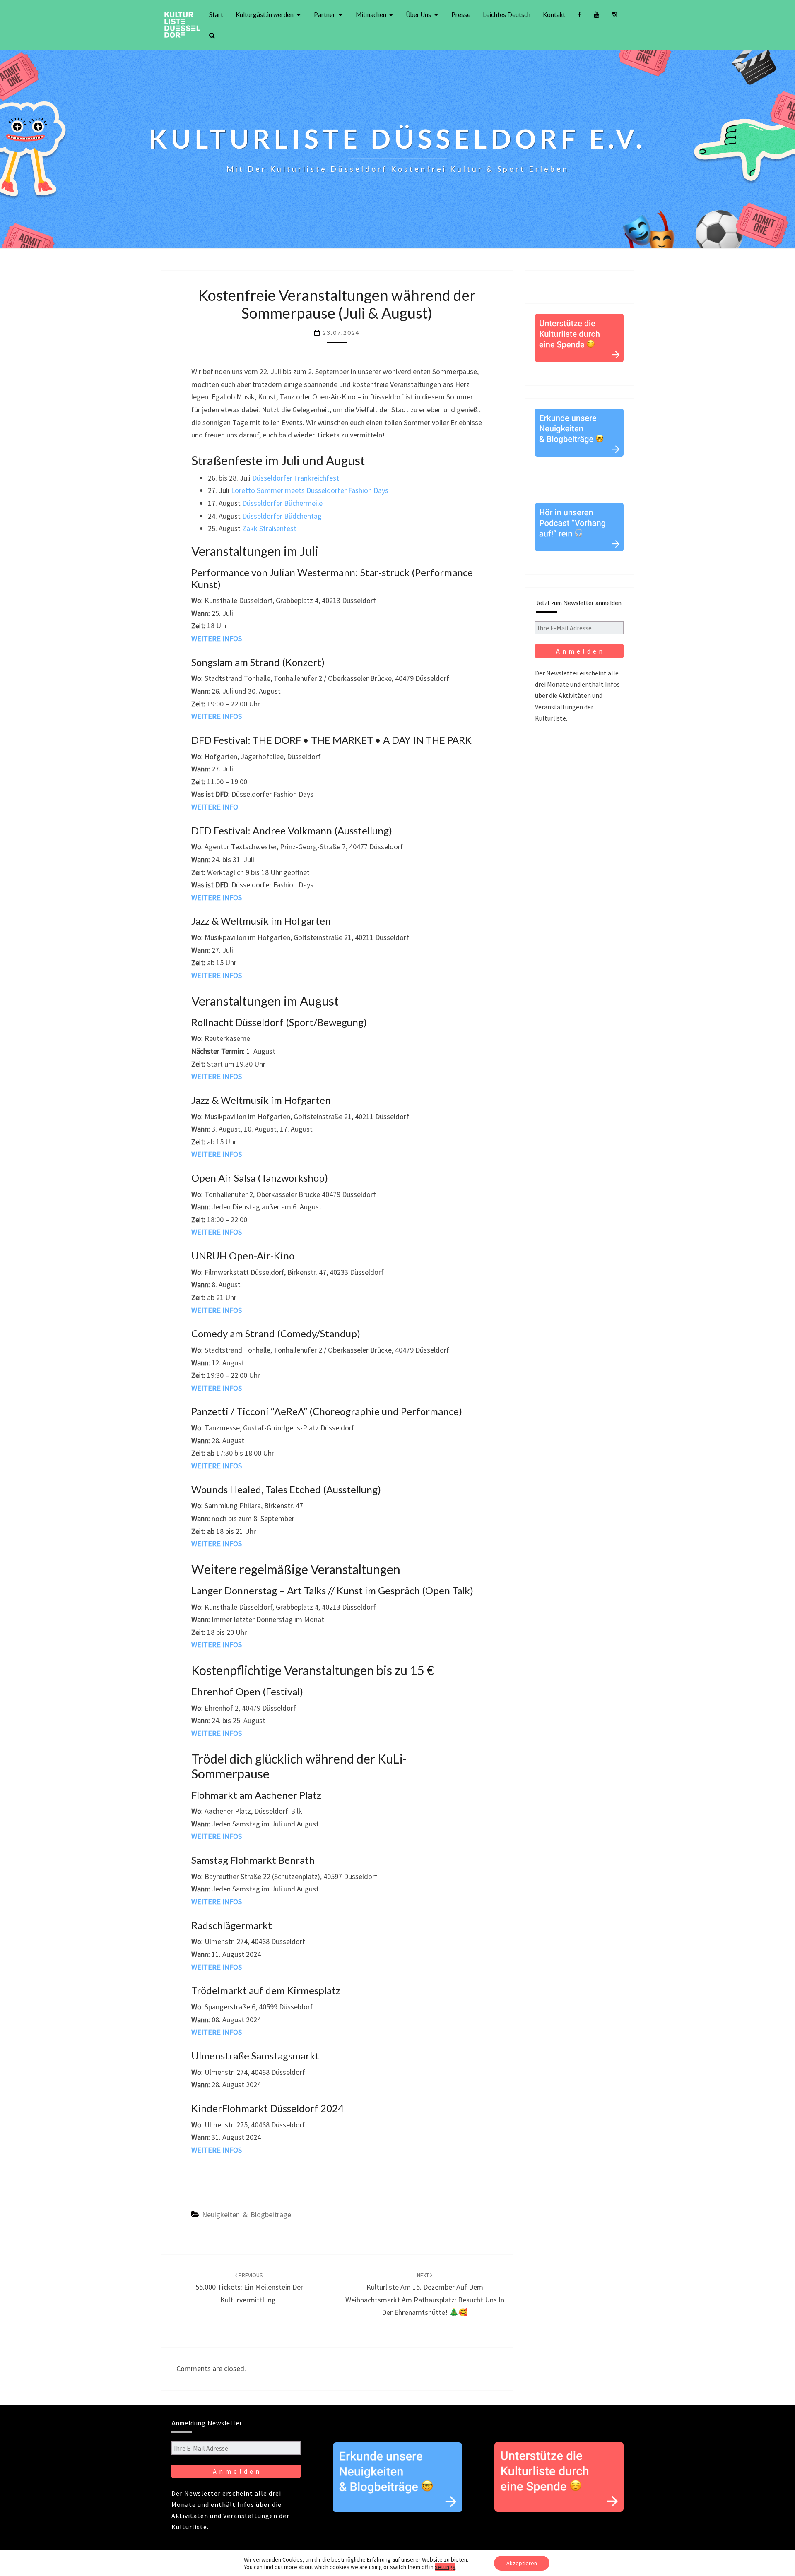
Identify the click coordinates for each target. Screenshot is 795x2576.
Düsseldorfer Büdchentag (281, 516)
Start (216, 14)
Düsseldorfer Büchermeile (282, 503)
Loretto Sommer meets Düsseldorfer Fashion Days (310, 490)
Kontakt (554, 14)
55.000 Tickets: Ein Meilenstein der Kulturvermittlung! (249, 2288)
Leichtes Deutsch (507, 14)
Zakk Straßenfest (269, 528)
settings (445, 2567)
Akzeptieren (522, 2563)
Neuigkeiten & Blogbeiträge (247, 2214)
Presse (461, 14)
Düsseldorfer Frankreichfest (296, 478)
